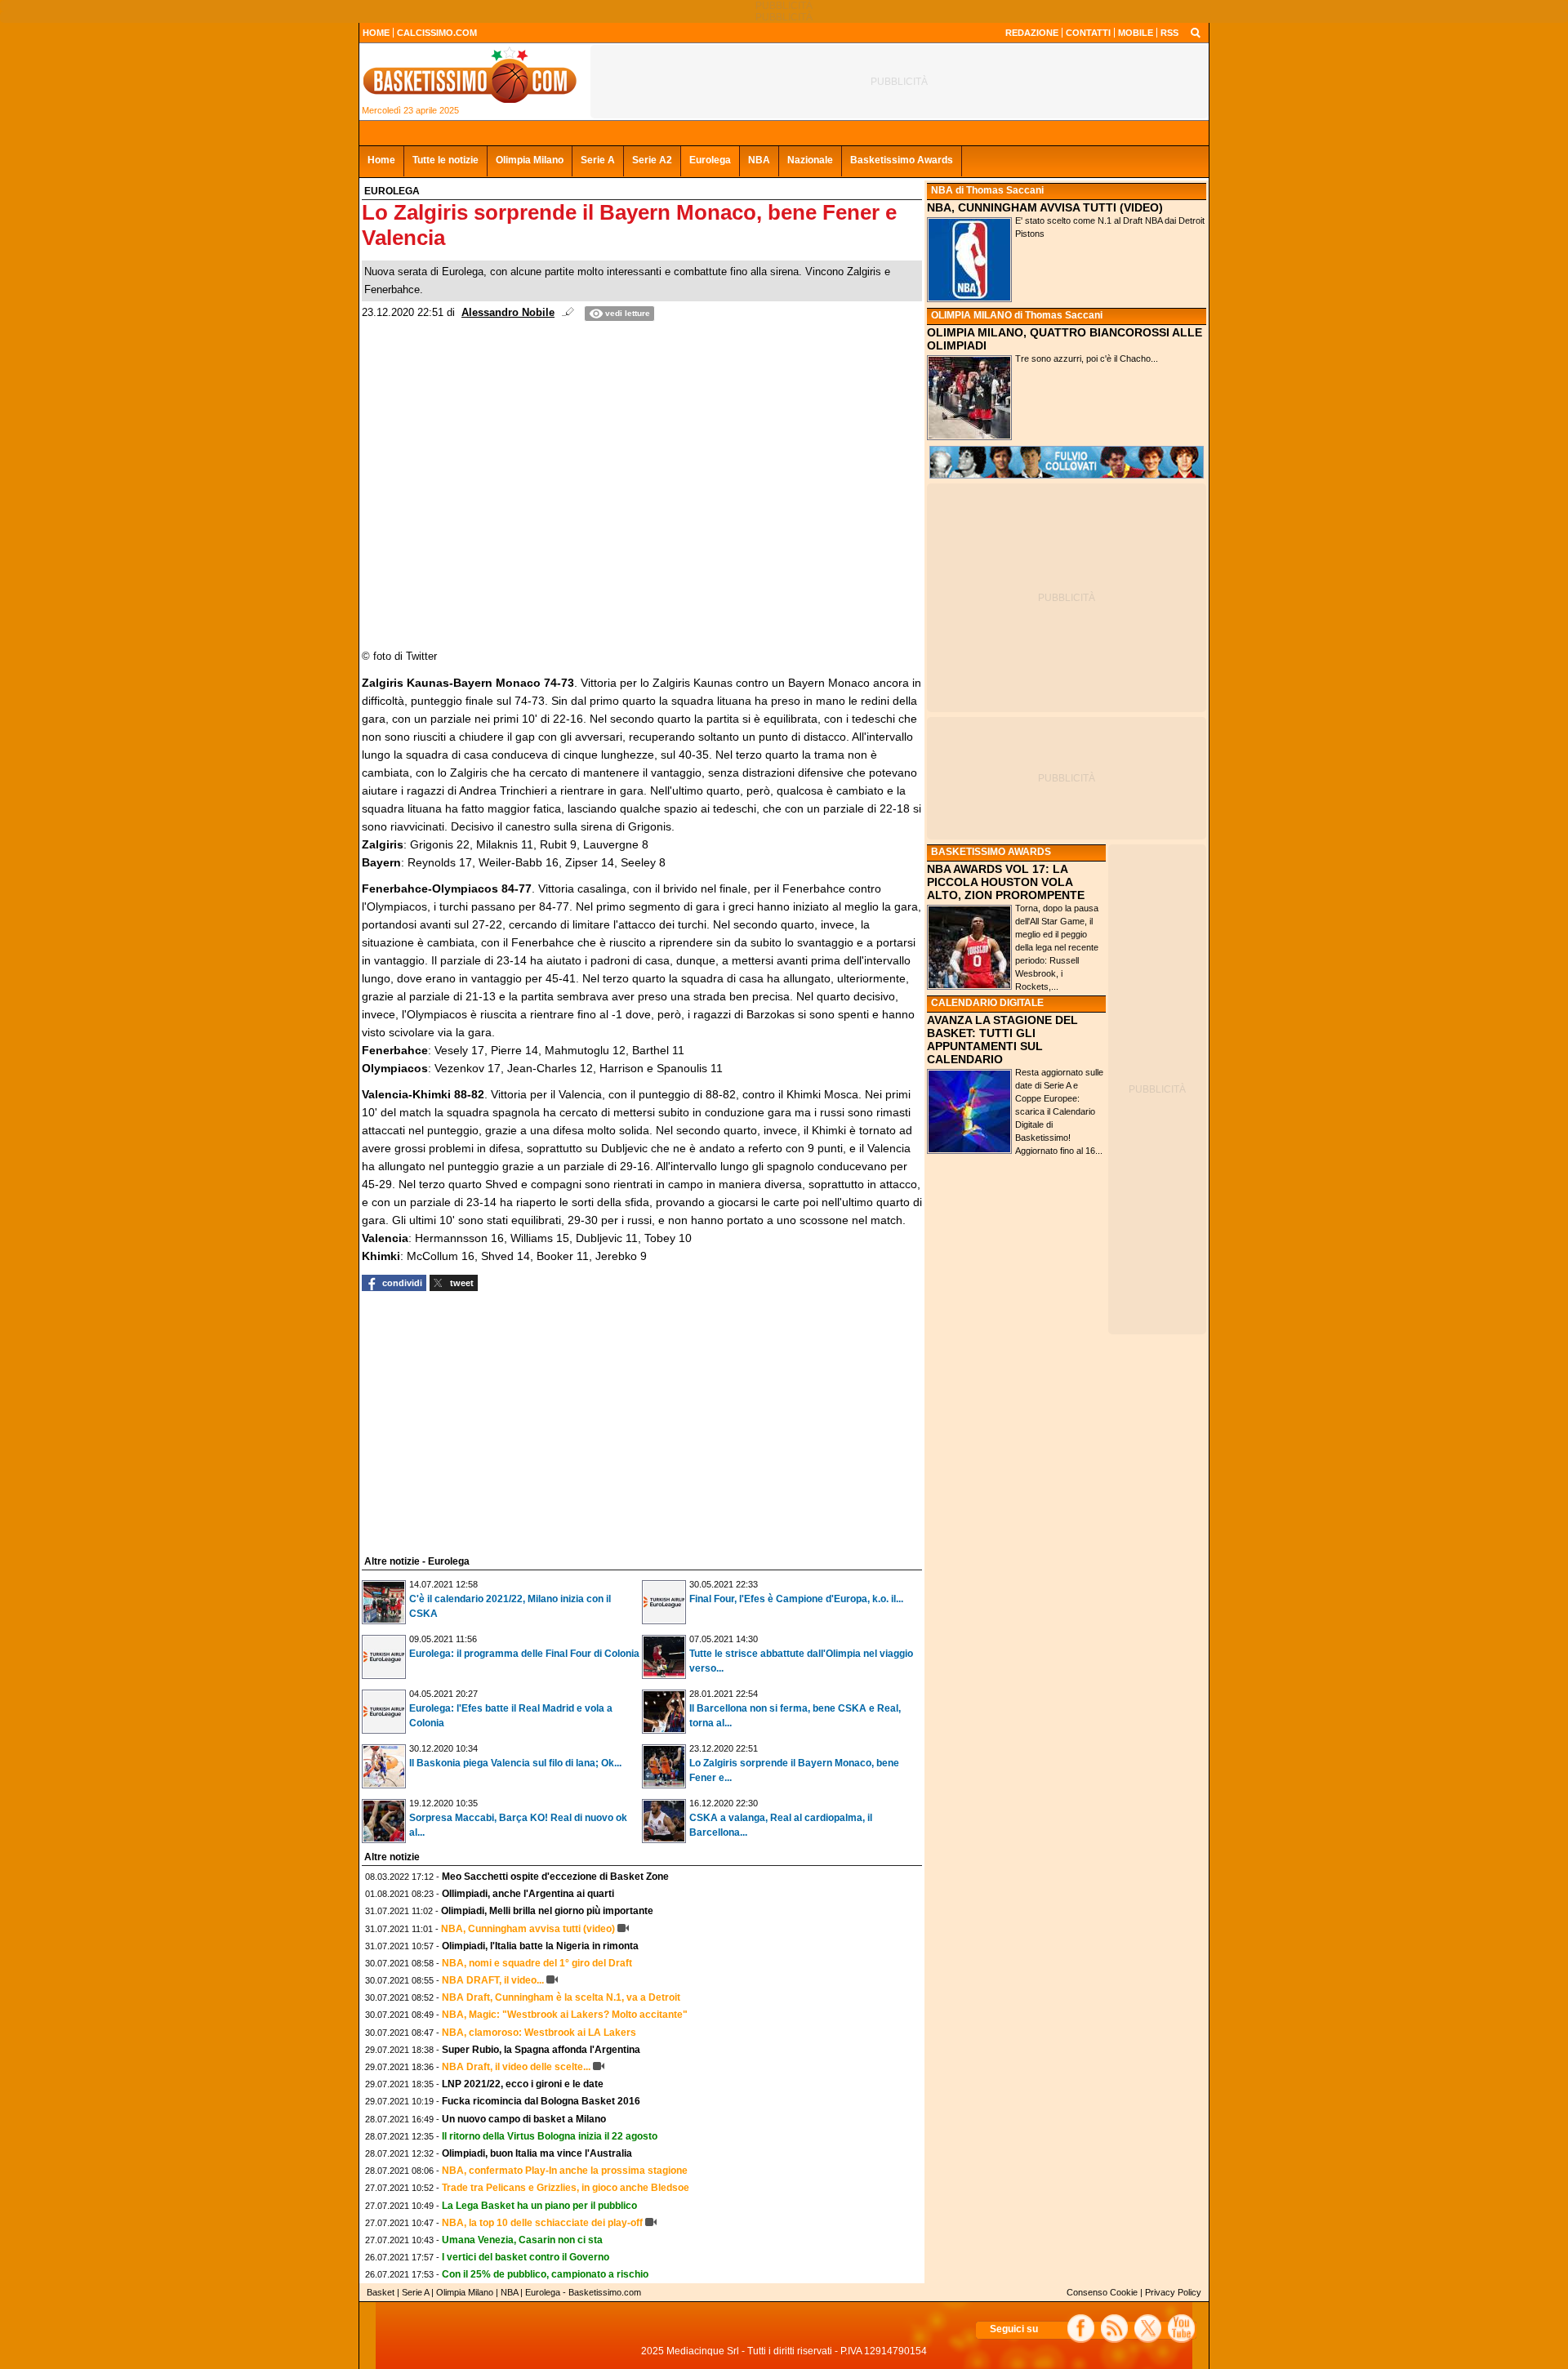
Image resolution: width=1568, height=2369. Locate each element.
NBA (759, 160)
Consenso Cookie (1102, 2292)
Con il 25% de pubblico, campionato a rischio (545, 2274)
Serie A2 (652, 160)
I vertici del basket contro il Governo (526, 2257)
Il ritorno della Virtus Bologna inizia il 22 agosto (550, 2136)
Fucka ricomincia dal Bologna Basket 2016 (541, 2101)
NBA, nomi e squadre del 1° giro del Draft (537, 1963)
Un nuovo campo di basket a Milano (524, 2119)
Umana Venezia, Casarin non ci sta (522, 2240)
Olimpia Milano (530, 160)
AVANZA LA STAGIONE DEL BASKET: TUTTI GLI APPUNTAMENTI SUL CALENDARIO (1002, 1040)
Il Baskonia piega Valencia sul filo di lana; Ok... (515, 1763)
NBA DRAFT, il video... (493, 1980)
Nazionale (810, 160)
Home (381, 160)
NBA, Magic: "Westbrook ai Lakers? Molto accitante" (565, 2015)
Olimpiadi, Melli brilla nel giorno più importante (547, 1911)
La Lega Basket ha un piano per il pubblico (539, 2206)
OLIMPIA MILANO (971, 315)
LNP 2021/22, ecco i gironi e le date (523, 2084)
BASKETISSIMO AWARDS (991, 852)
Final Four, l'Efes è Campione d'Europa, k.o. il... (796, 1599)
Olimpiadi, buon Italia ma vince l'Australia (537, 2153)
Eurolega (710, 160)
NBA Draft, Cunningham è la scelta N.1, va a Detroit (561, 1997)
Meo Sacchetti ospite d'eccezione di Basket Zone (555, 1877)
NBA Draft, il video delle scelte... (516, 2067)
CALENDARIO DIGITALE (987, 1003)
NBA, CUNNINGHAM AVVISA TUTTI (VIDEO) (1045, 207)
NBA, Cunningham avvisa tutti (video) (528, 1929)
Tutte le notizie (445, 160)
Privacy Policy (1173, 2292)
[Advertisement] (484, 1421)
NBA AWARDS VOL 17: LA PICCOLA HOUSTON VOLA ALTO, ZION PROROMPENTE (1006, 882)
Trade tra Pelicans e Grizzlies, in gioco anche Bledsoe (566, 2188)
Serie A (598, 160)
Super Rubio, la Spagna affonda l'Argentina (541, 2050)
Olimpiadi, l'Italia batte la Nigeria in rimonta (540, 1946)
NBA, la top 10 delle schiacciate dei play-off (542, 2223)
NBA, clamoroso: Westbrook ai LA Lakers (539, 2033)
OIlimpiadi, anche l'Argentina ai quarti (528, 1894)
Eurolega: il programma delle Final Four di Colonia (524, 1654)
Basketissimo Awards (902, 160)
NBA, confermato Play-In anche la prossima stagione (565, 2171)
